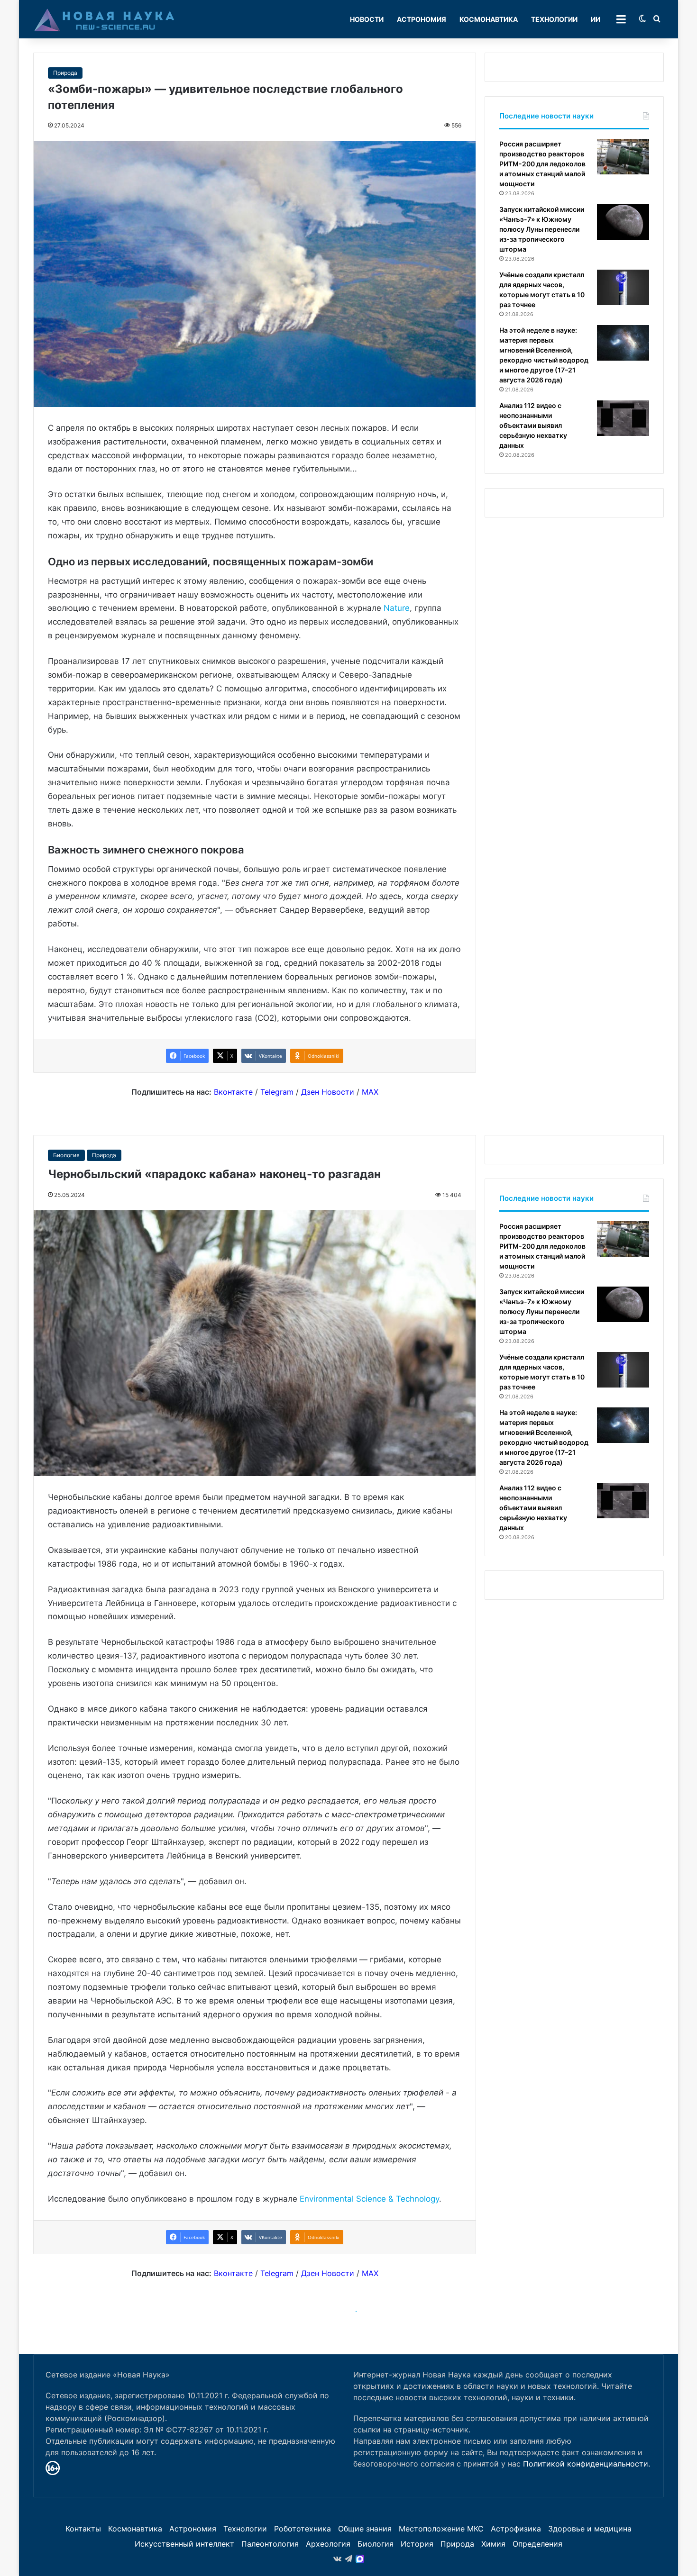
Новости (367, 19)
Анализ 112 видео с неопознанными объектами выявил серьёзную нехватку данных (533, 425)
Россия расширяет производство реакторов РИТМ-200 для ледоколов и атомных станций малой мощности (542, 164)
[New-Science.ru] (104, 19)
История (417, 2544)
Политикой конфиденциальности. (587, 2464)
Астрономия (422, 19)
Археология (328, 2544)
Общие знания (365, 2529)
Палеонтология (270, 2544)
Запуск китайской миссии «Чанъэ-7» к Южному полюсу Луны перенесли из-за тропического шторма (542, 229)
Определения (537, 2544)
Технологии (554, 19)
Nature (397, 608)
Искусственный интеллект (184, 2544)
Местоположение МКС (441, 2529)
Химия (493, 2544)
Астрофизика (516, 2529)
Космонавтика (489, 19)
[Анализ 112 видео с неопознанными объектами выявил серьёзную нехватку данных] (623, 418)
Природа (65, 73)
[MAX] (360, 2559)
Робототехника (303, 2529)
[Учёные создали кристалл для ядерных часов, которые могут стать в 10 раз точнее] (623, 287)
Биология (376, 2544)
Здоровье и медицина (590, 2529)
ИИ (596, 19)
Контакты (83, 2529)
